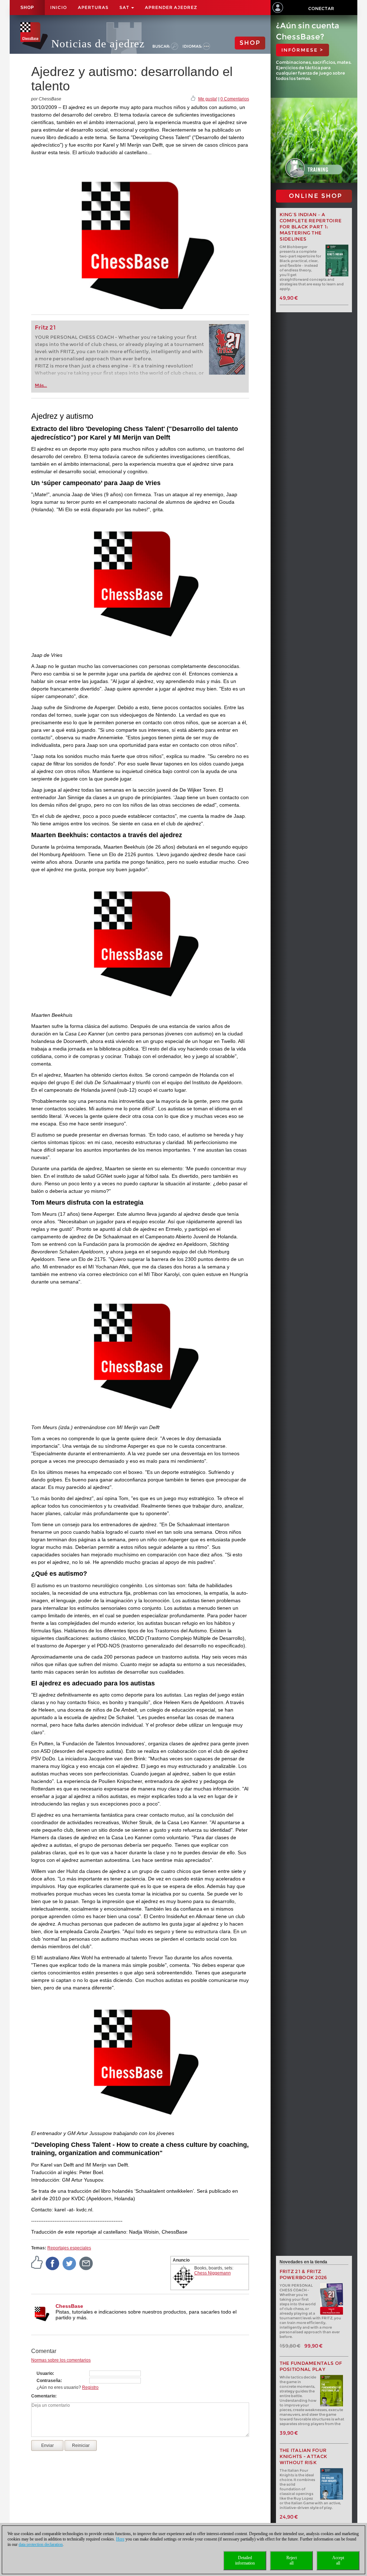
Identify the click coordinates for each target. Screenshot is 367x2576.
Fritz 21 (45, 328)
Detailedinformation (245, 2560)
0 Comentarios (235, 99)
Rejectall (292, 2560)
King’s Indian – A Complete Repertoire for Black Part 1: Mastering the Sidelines (311, 227)
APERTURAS (93, 7)
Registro (90, 2387)
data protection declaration (41, 2544)
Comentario (43, 2396)
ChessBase (69, 2306)
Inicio (59, 7)
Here (120, 2539)
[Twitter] (70, 2263)
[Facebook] (53, 2263)
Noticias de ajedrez (98, 44)
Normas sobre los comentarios (61, 2360)
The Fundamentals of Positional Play (311, 2366)
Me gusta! (208, 99)
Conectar (321, 8)
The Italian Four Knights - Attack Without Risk (304, 2456)
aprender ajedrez (171, 7)
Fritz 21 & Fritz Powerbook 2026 (303, 2274)
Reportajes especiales (69, 2248)
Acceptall (338, 2560)
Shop (27, 8)
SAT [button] (125, 7)
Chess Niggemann (213, 2273)
